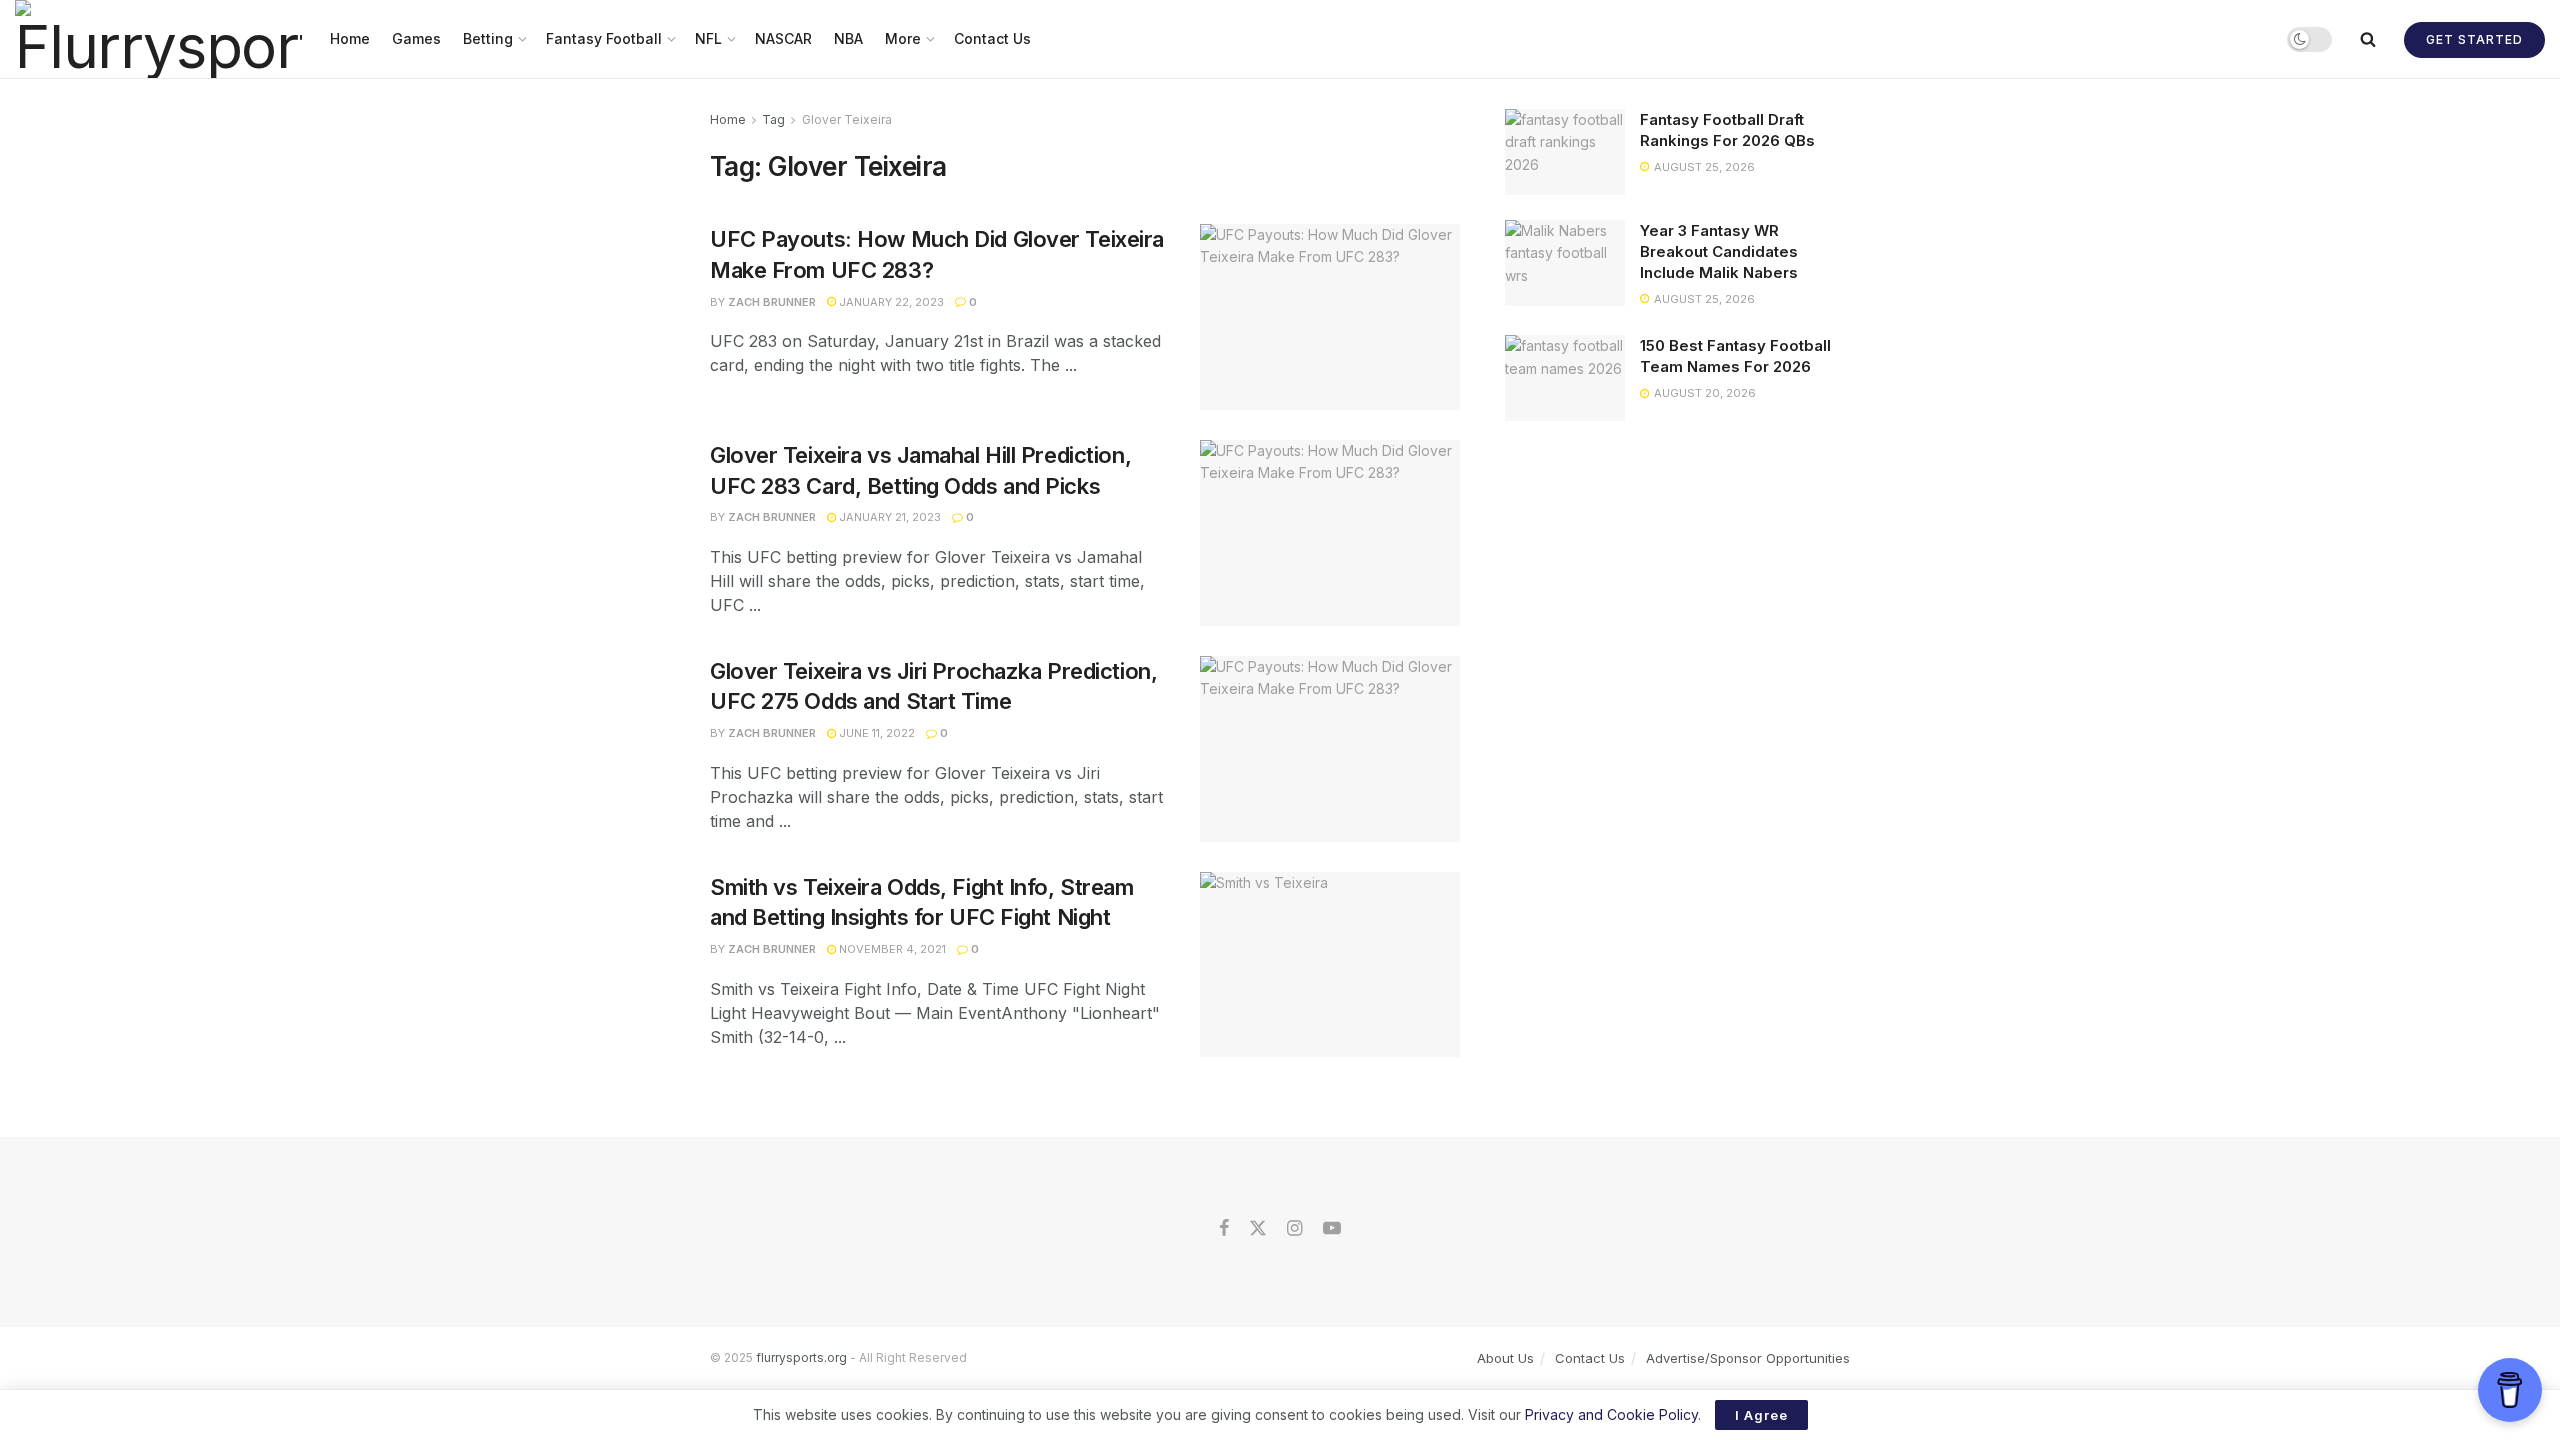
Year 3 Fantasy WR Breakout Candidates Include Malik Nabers (1719, 251)
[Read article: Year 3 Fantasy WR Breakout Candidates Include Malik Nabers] (1565, 263)
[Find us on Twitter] (1258, 1229)
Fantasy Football (604, 38)
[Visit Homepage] (158, 39)
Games (416, 38)
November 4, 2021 (891, 949)
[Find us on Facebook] (1224, 1229)
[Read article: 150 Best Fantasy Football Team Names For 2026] (1565, 378)
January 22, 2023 (890, 302)
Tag (773, 119)
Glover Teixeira (847, 119)
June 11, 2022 (875, 733)
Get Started (2474, 39)
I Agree (1761, 1415)
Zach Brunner (772, 302)
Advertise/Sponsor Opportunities (1748, 1358)
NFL (708, 38)
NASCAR (783, 38)
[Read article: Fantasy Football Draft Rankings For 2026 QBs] (1565, 152)
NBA (848, 38)
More (903, 38)
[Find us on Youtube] (1332, 1229)
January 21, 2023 (888, 517)
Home (350, 38)
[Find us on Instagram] (1294, 1229)
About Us (1505, 1358)
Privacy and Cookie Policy (1611, 1414)
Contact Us (992, 38)
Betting (488, 38)
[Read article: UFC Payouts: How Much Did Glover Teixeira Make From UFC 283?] (1330, 317)
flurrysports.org (801, 1357)
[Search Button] (2368, 39)
